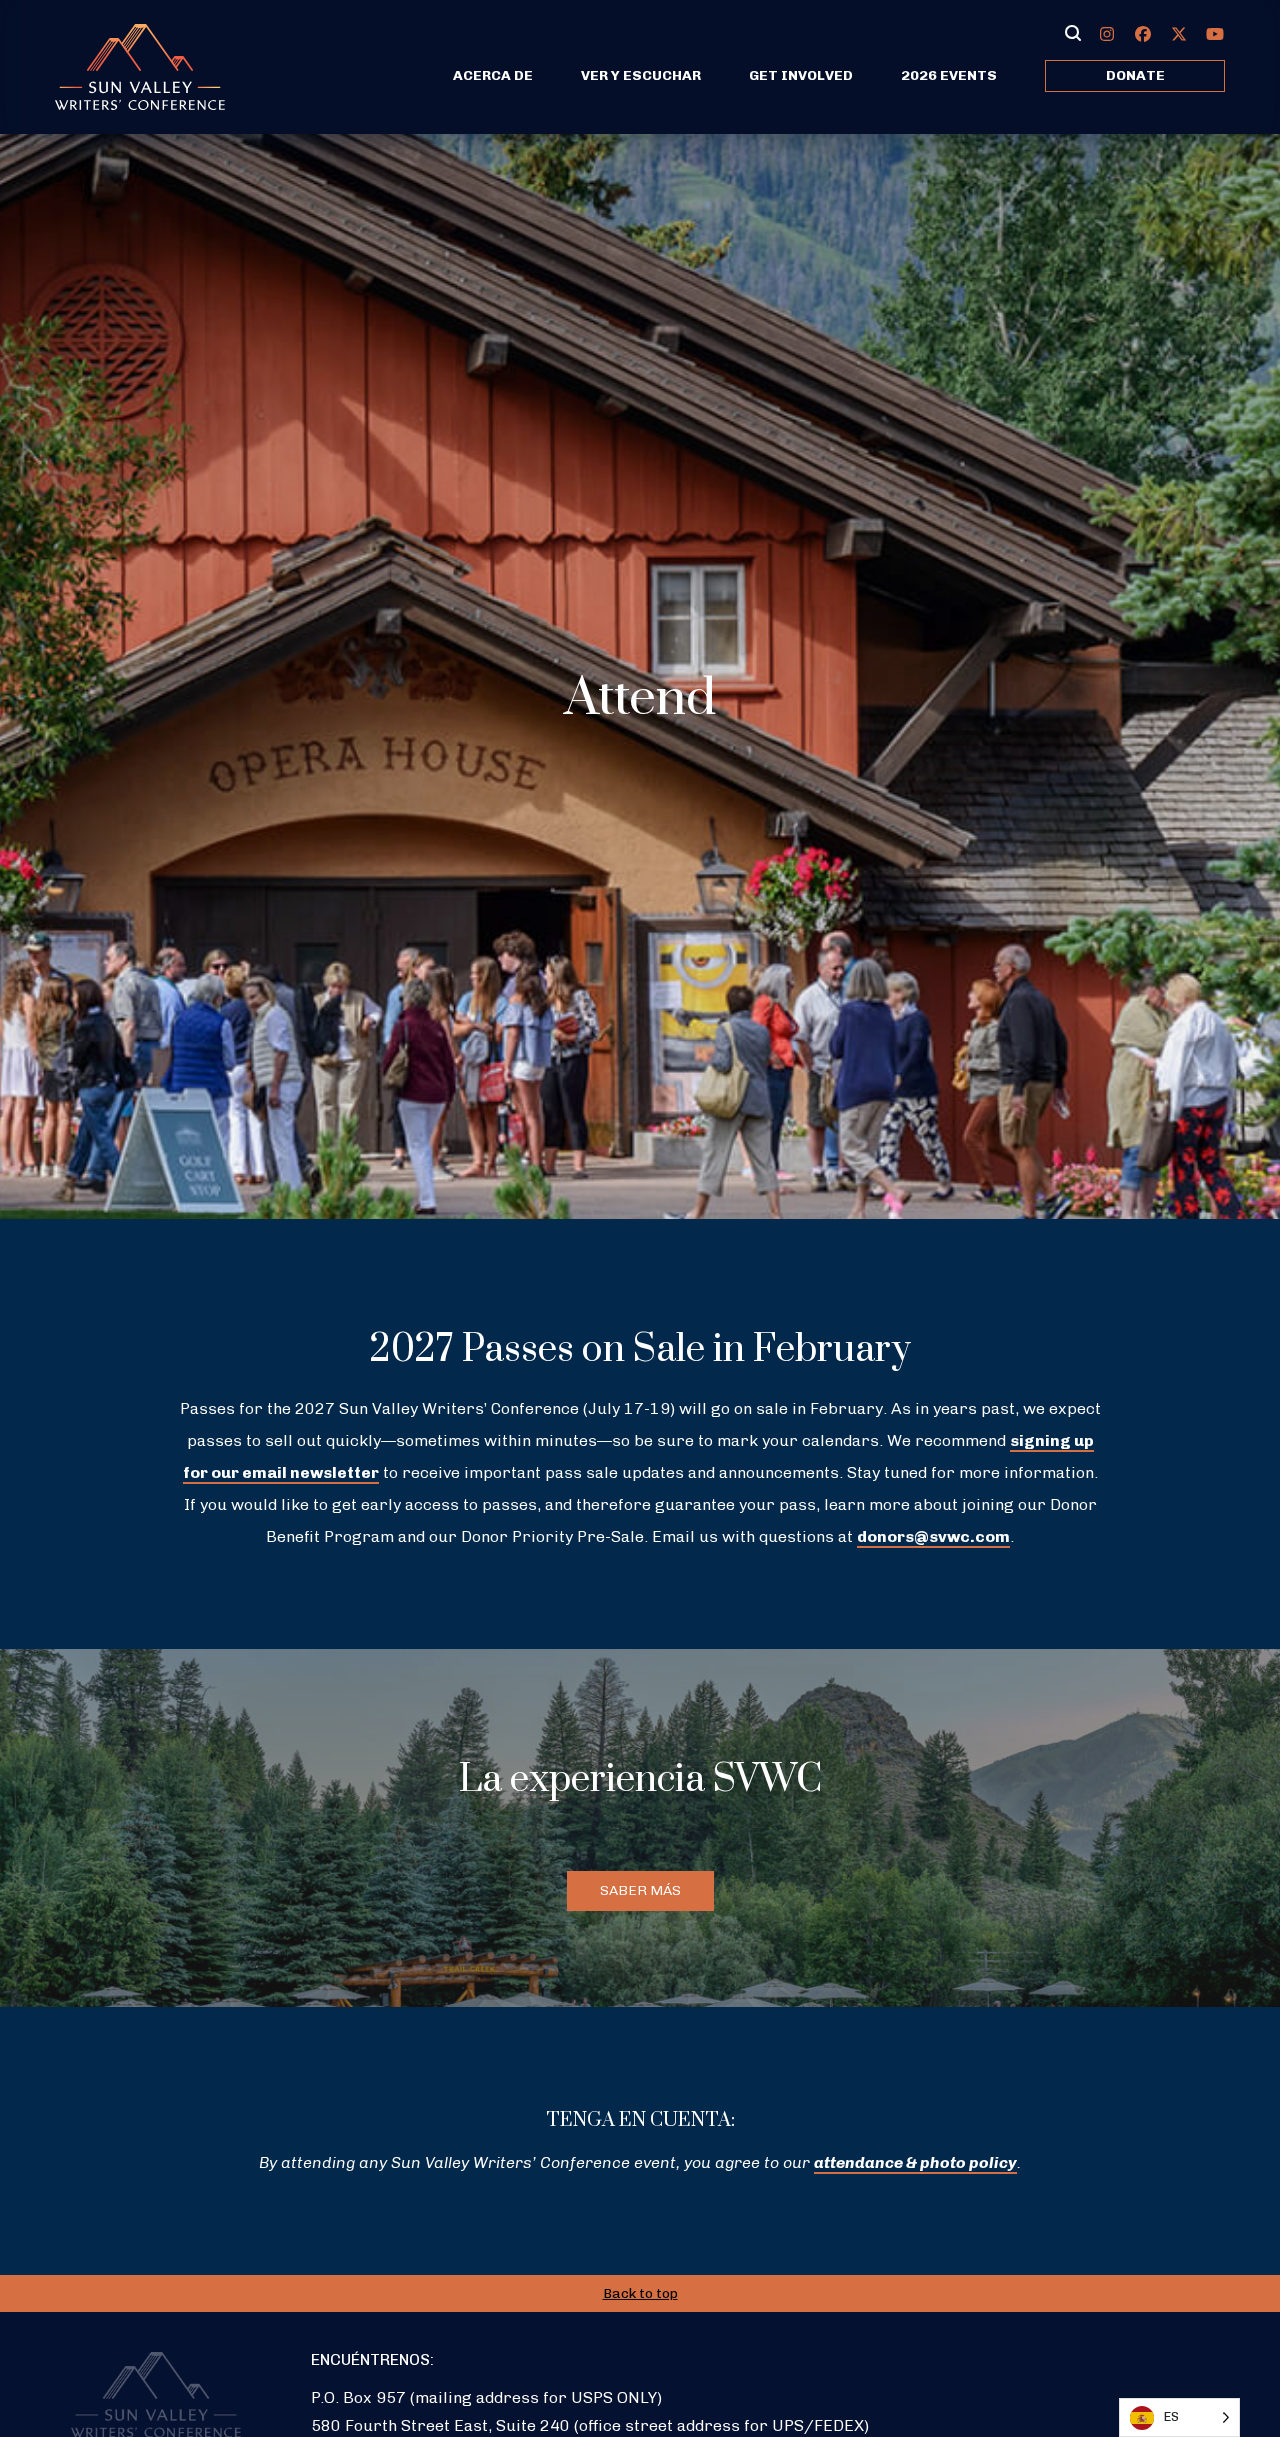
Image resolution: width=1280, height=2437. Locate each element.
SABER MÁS (640, 1890)
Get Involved (801, 75)
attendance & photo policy (915, 2162)
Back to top (640, 2293)
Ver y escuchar (641, 75)
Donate (1135, 75)
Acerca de (493, 75)
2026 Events (949, 75)
